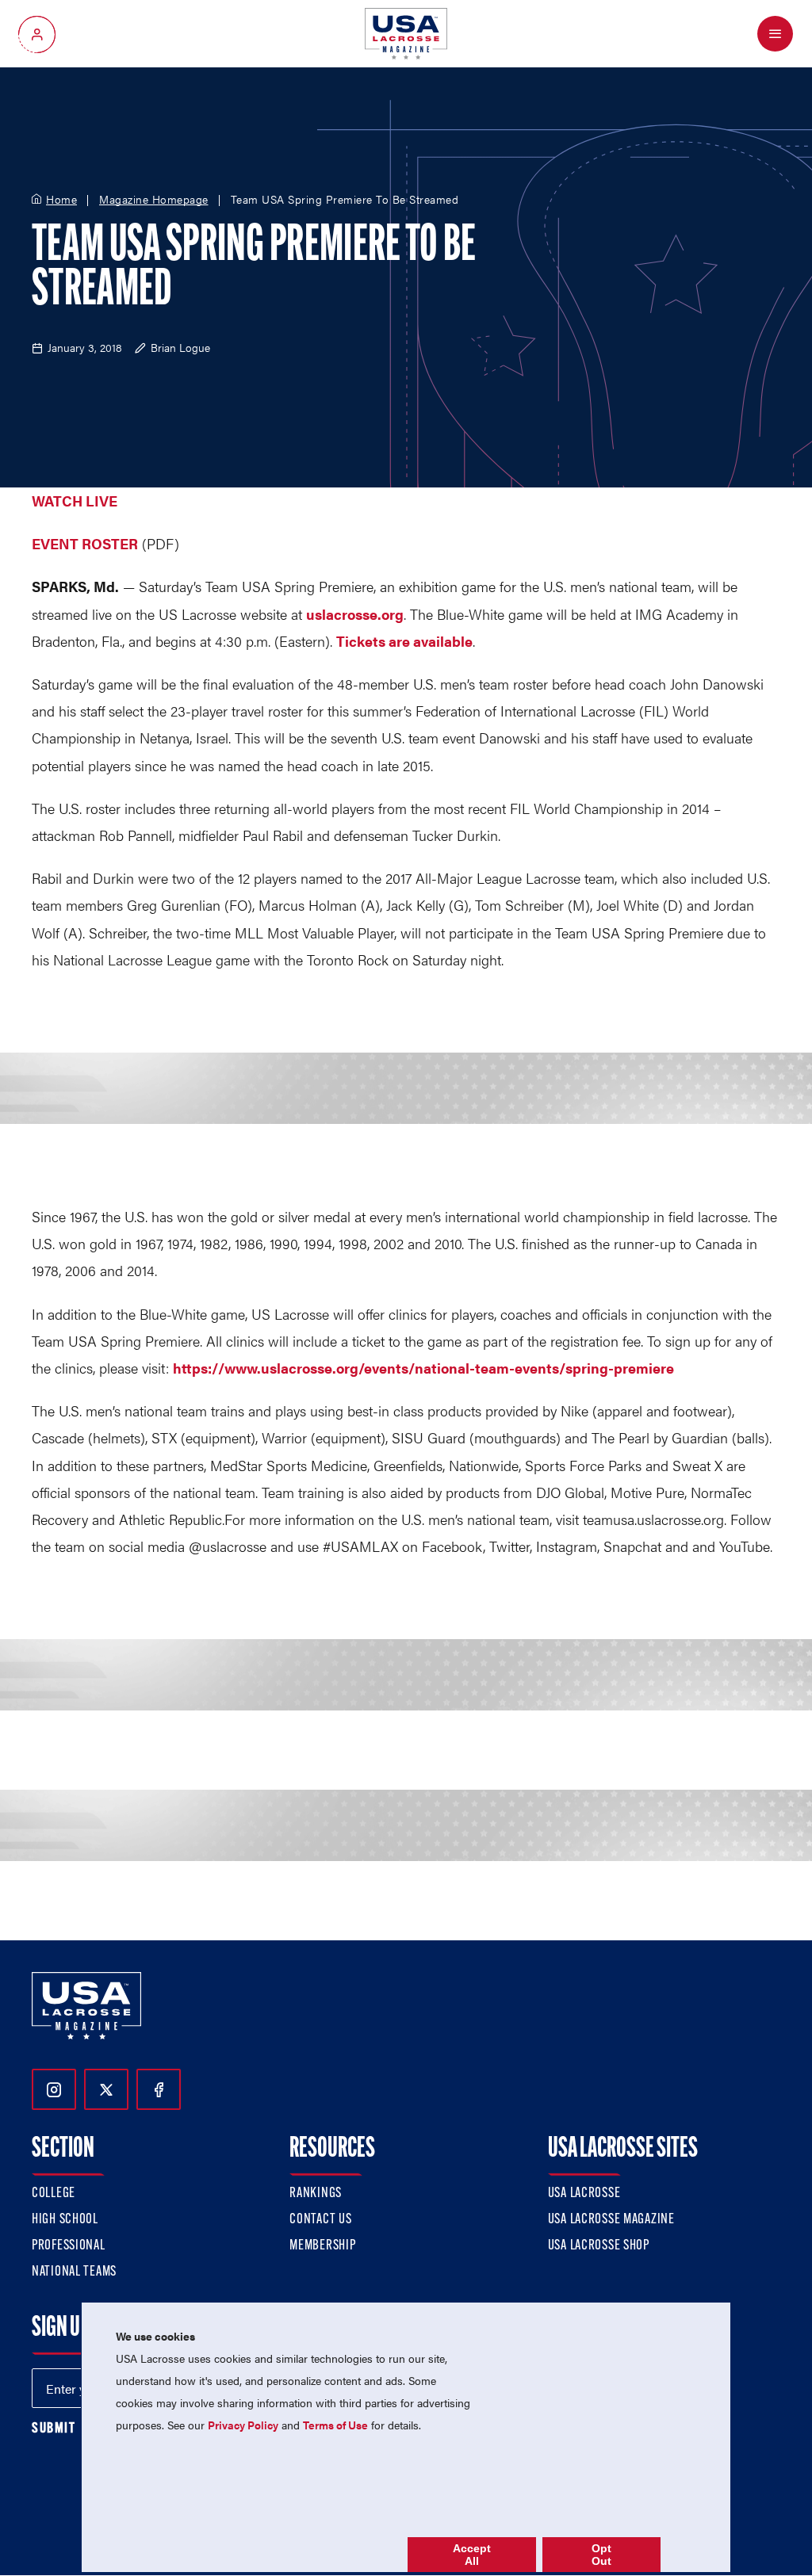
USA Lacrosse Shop (599, 2246)
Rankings (316, 2194)
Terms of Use (335, 2425)
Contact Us (320, 2220)
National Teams (74, 2272)
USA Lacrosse (584, 2194)
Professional (69, 2246)
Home (61, 200)
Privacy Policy (243, 2425)
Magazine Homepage (154, 200)
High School (65, 2220)
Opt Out (601, 2555)
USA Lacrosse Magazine (611, 2220)
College (54, 2194)
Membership (322, 2246)
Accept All (472, 2555)
